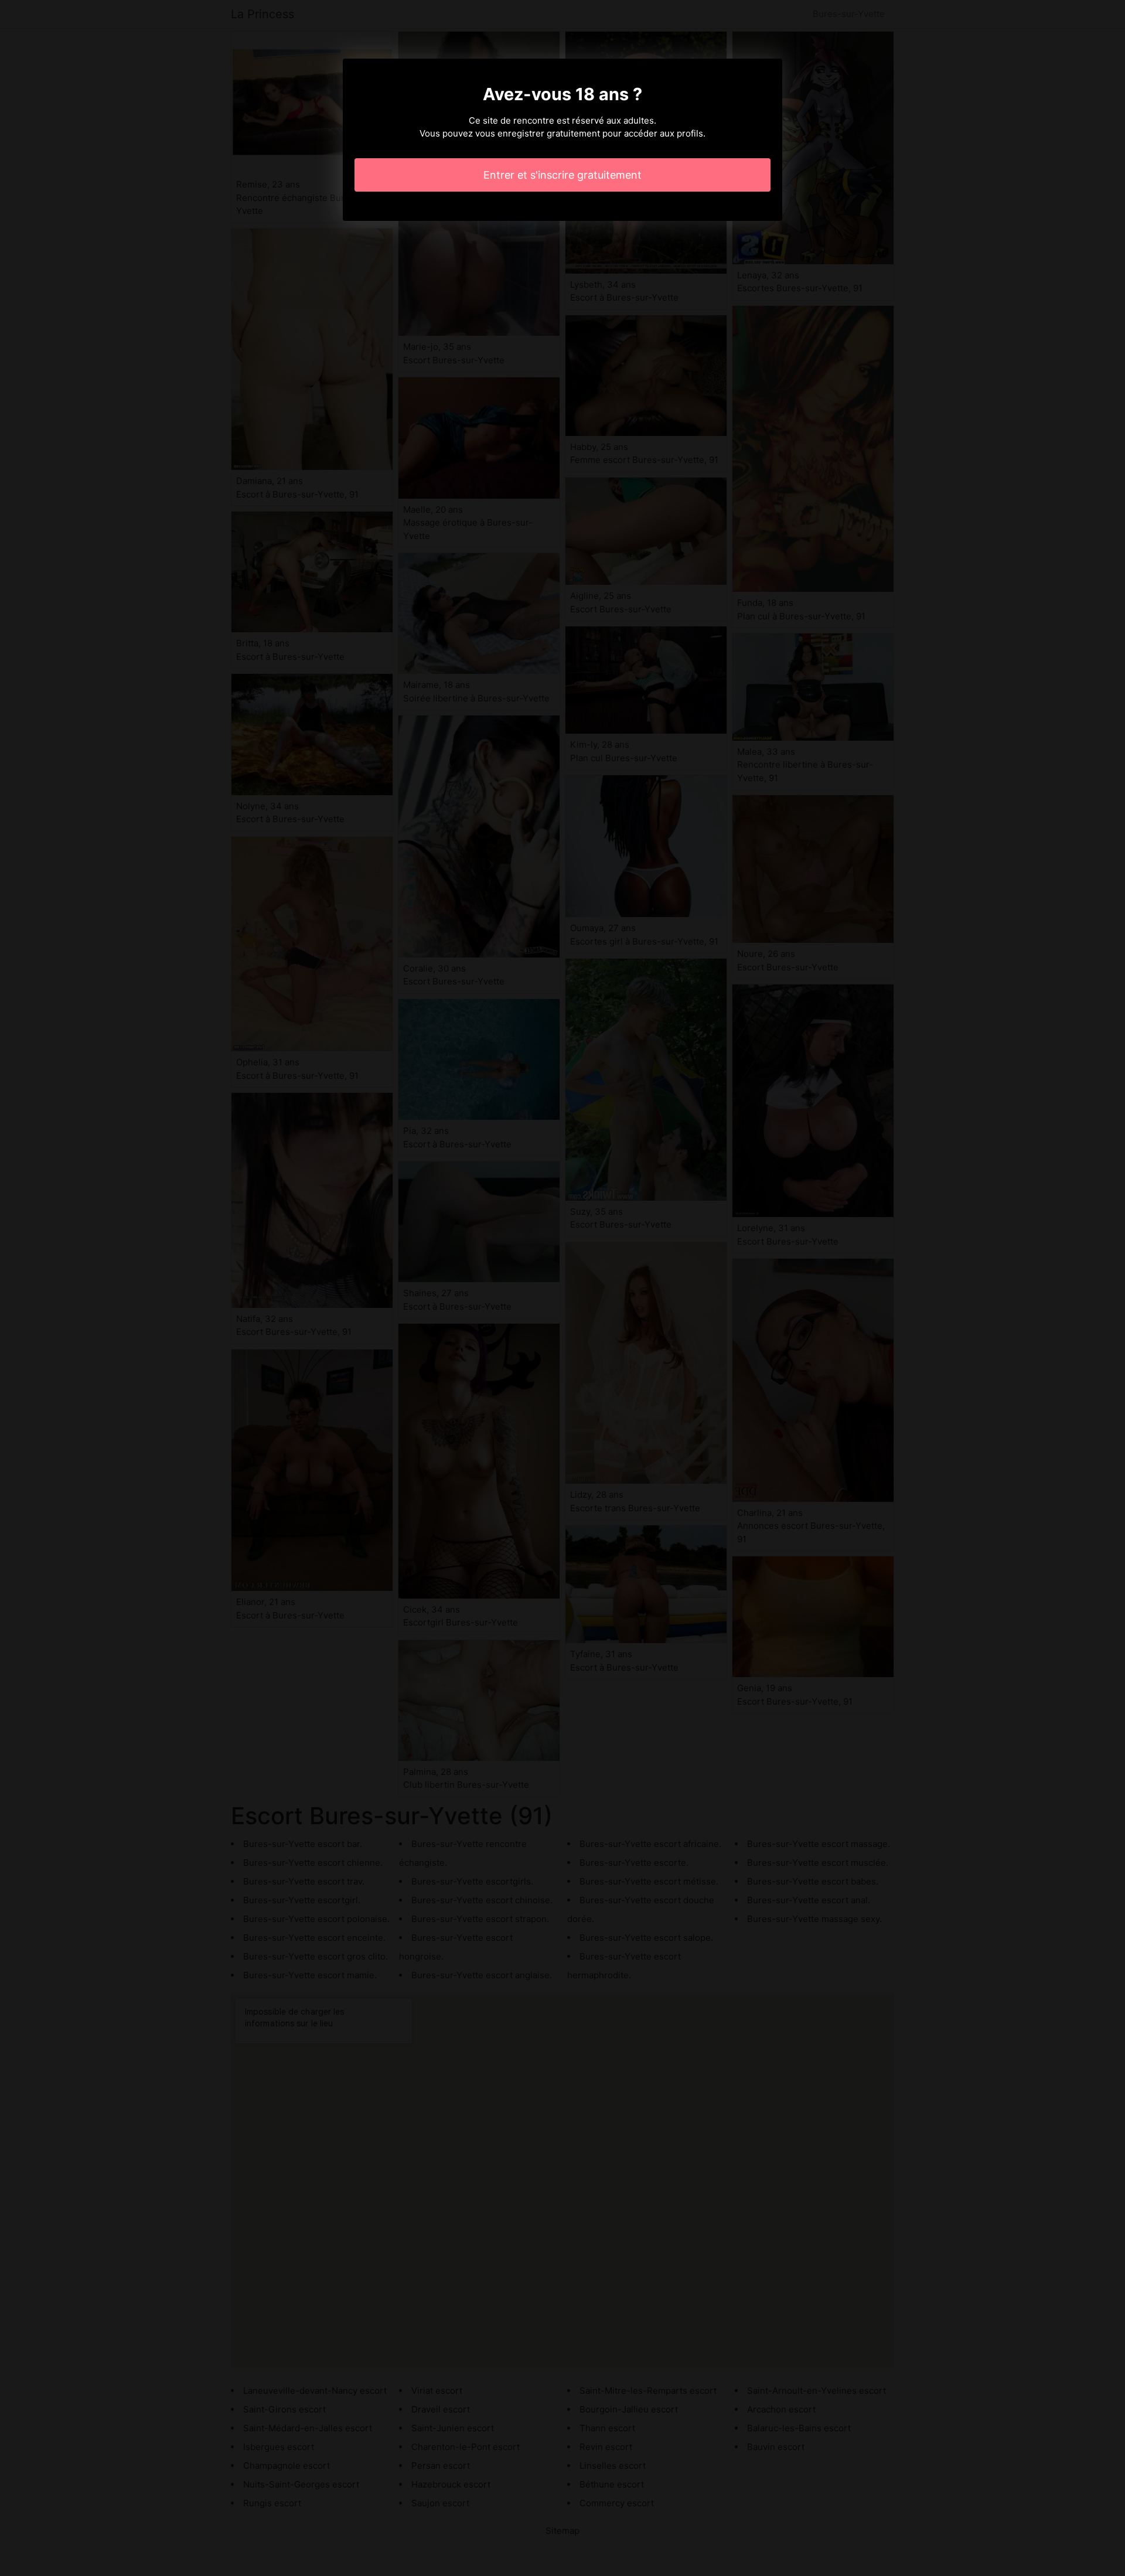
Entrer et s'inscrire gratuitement (562, 175)
